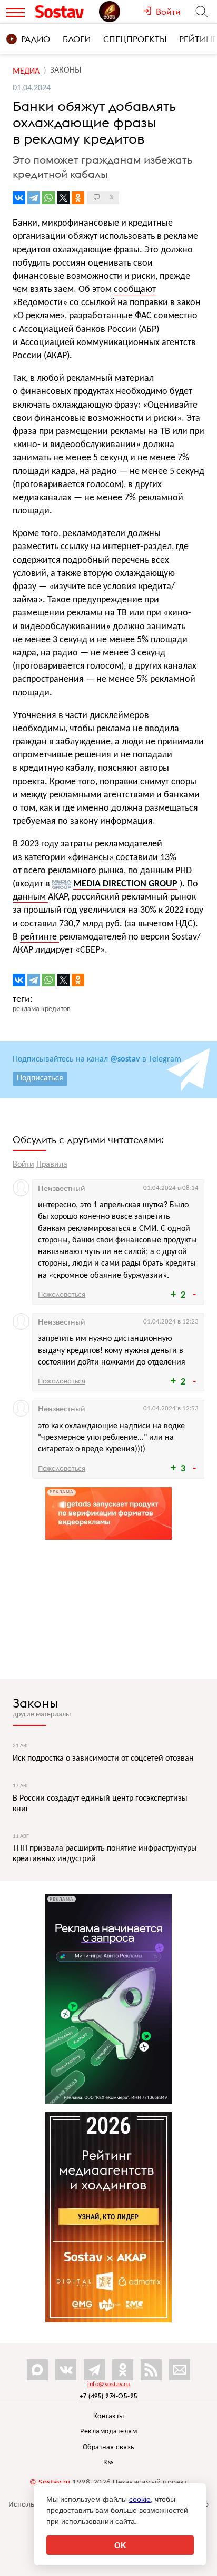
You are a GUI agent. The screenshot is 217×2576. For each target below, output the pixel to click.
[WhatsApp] (48, 198)
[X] (63, 198)
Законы (35, 1703)
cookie (140, 2499)
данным (30, 897)
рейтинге (40, 937)
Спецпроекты (135, 39)
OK (120, 2545)
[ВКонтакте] (19, 198)
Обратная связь (109, 2447)
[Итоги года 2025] (121, 12)
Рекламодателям (108, 2432)
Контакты (109, 2416)
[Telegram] (34, 198)
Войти (23, 1165)
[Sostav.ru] (65, 12)
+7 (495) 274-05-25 (109, 2396)
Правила (52, 1165)
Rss (108, 2463)
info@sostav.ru (108, 2385)
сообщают (135, 290)
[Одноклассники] (78, 198)
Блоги (77, 39)
